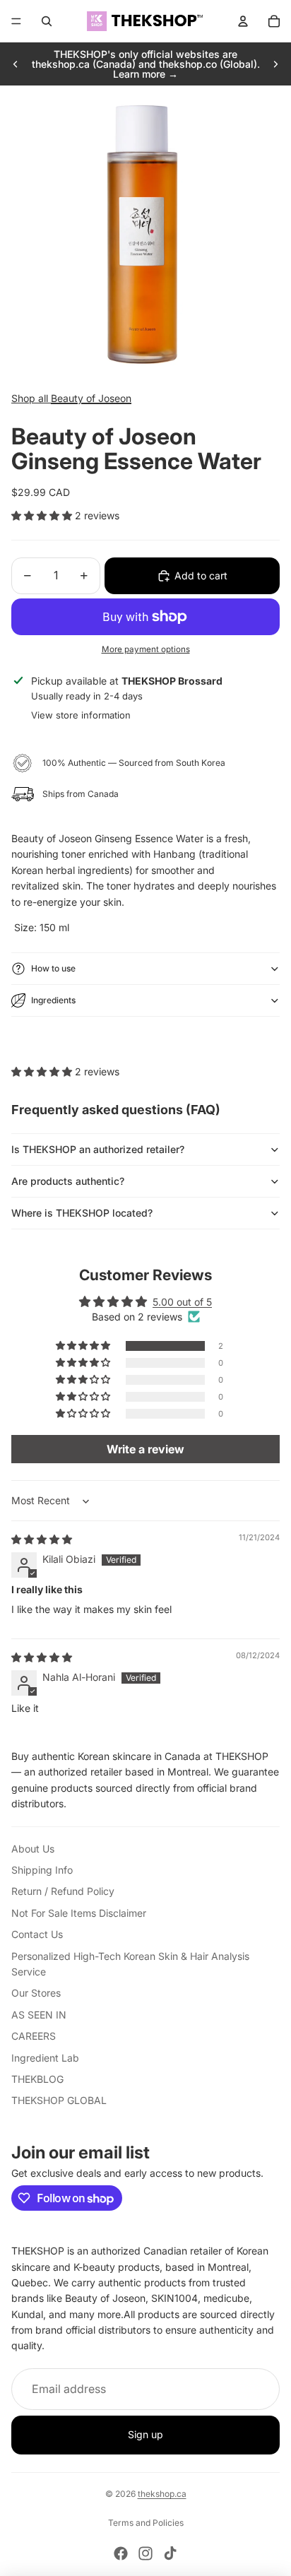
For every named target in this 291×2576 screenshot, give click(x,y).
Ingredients (53, 1000)
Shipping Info (42, 1870)
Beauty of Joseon (91, 398)
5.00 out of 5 (182, 1302)
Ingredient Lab (45, 2058)
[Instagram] (145, 2553)
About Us (33, 1849)
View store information (81, 715)
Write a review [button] (145, 1449)
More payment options (146, 649)
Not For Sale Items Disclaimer (79, 1913)
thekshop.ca (162, 2494)
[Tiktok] (170, 2553)
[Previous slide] (16, 64)
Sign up (145, 2434)
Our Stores (36, 1993)
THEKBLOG (37, 2079)
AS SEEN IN (39, 2015)
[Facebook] (121, 2553)
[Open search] (47, 21)
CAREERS (34, 2036)
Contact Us (37, 1934)
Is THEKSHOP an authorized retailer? (98, 1149)
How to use (53, 968)
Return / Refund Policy (63, 1891)
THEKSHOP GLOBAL (59, 2100)
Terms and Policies (146, 2523)
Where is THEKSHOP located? (82, 1213)
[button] (43, 515)
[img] (42, 1539)
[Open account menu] (243, 21)
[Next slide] (275, 64)
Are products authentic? (68, 1181)
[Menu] (16, 21)
